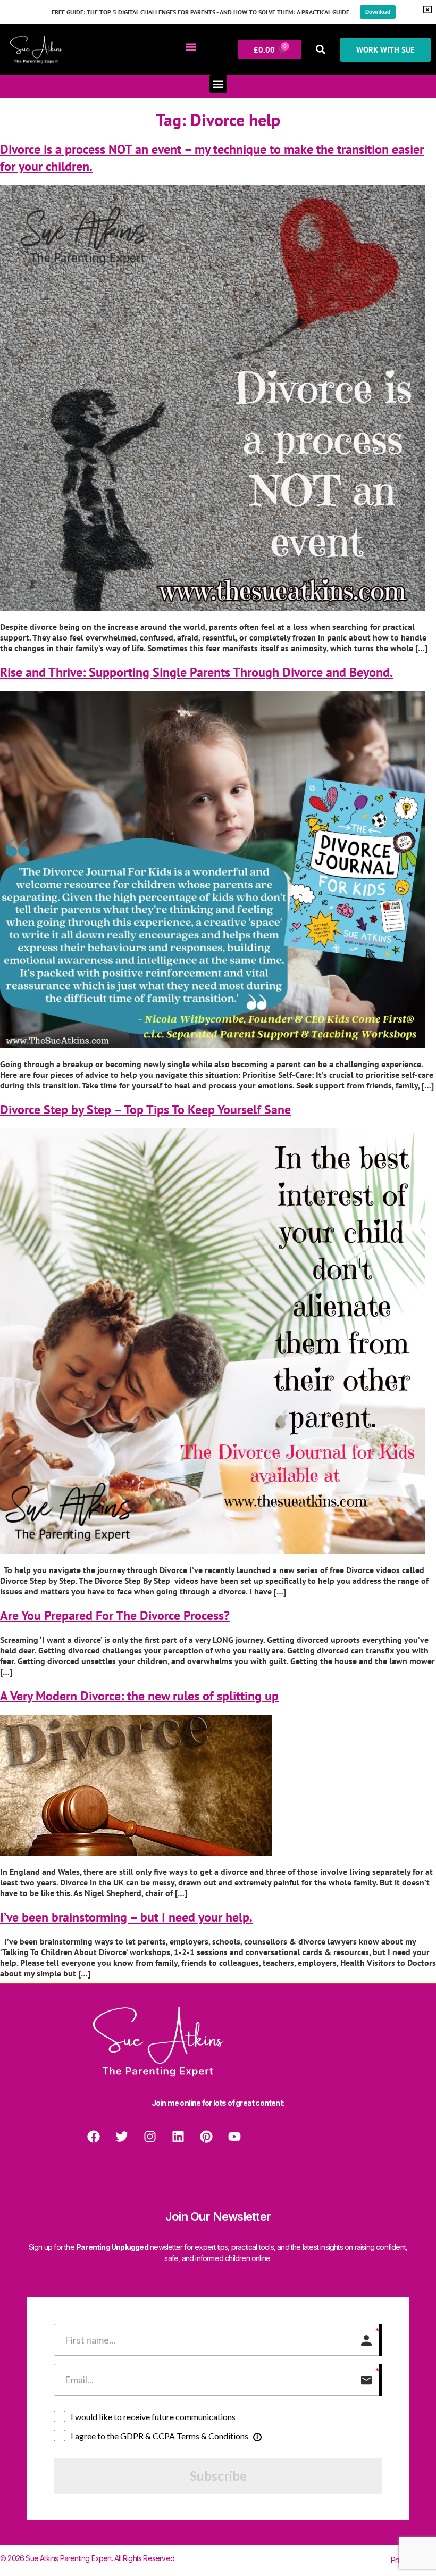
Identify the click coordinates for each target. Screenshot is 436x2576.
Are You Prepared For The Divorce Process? (115, 1615)
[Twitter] (122, 2137)
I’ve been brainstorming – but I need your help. (126, 1917)
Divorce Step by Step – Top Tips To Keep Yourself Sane (145, 1110)
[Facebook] (94, 2137)
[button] (191, 47)
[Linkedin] (178, 2137)
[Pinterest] (206, 2137)
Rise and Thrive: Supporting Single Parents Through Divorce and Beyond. (196, 672)
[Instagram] (150, 2137)
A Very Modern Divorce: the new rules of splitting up (139, 1696)
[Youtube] (234, 2137)
